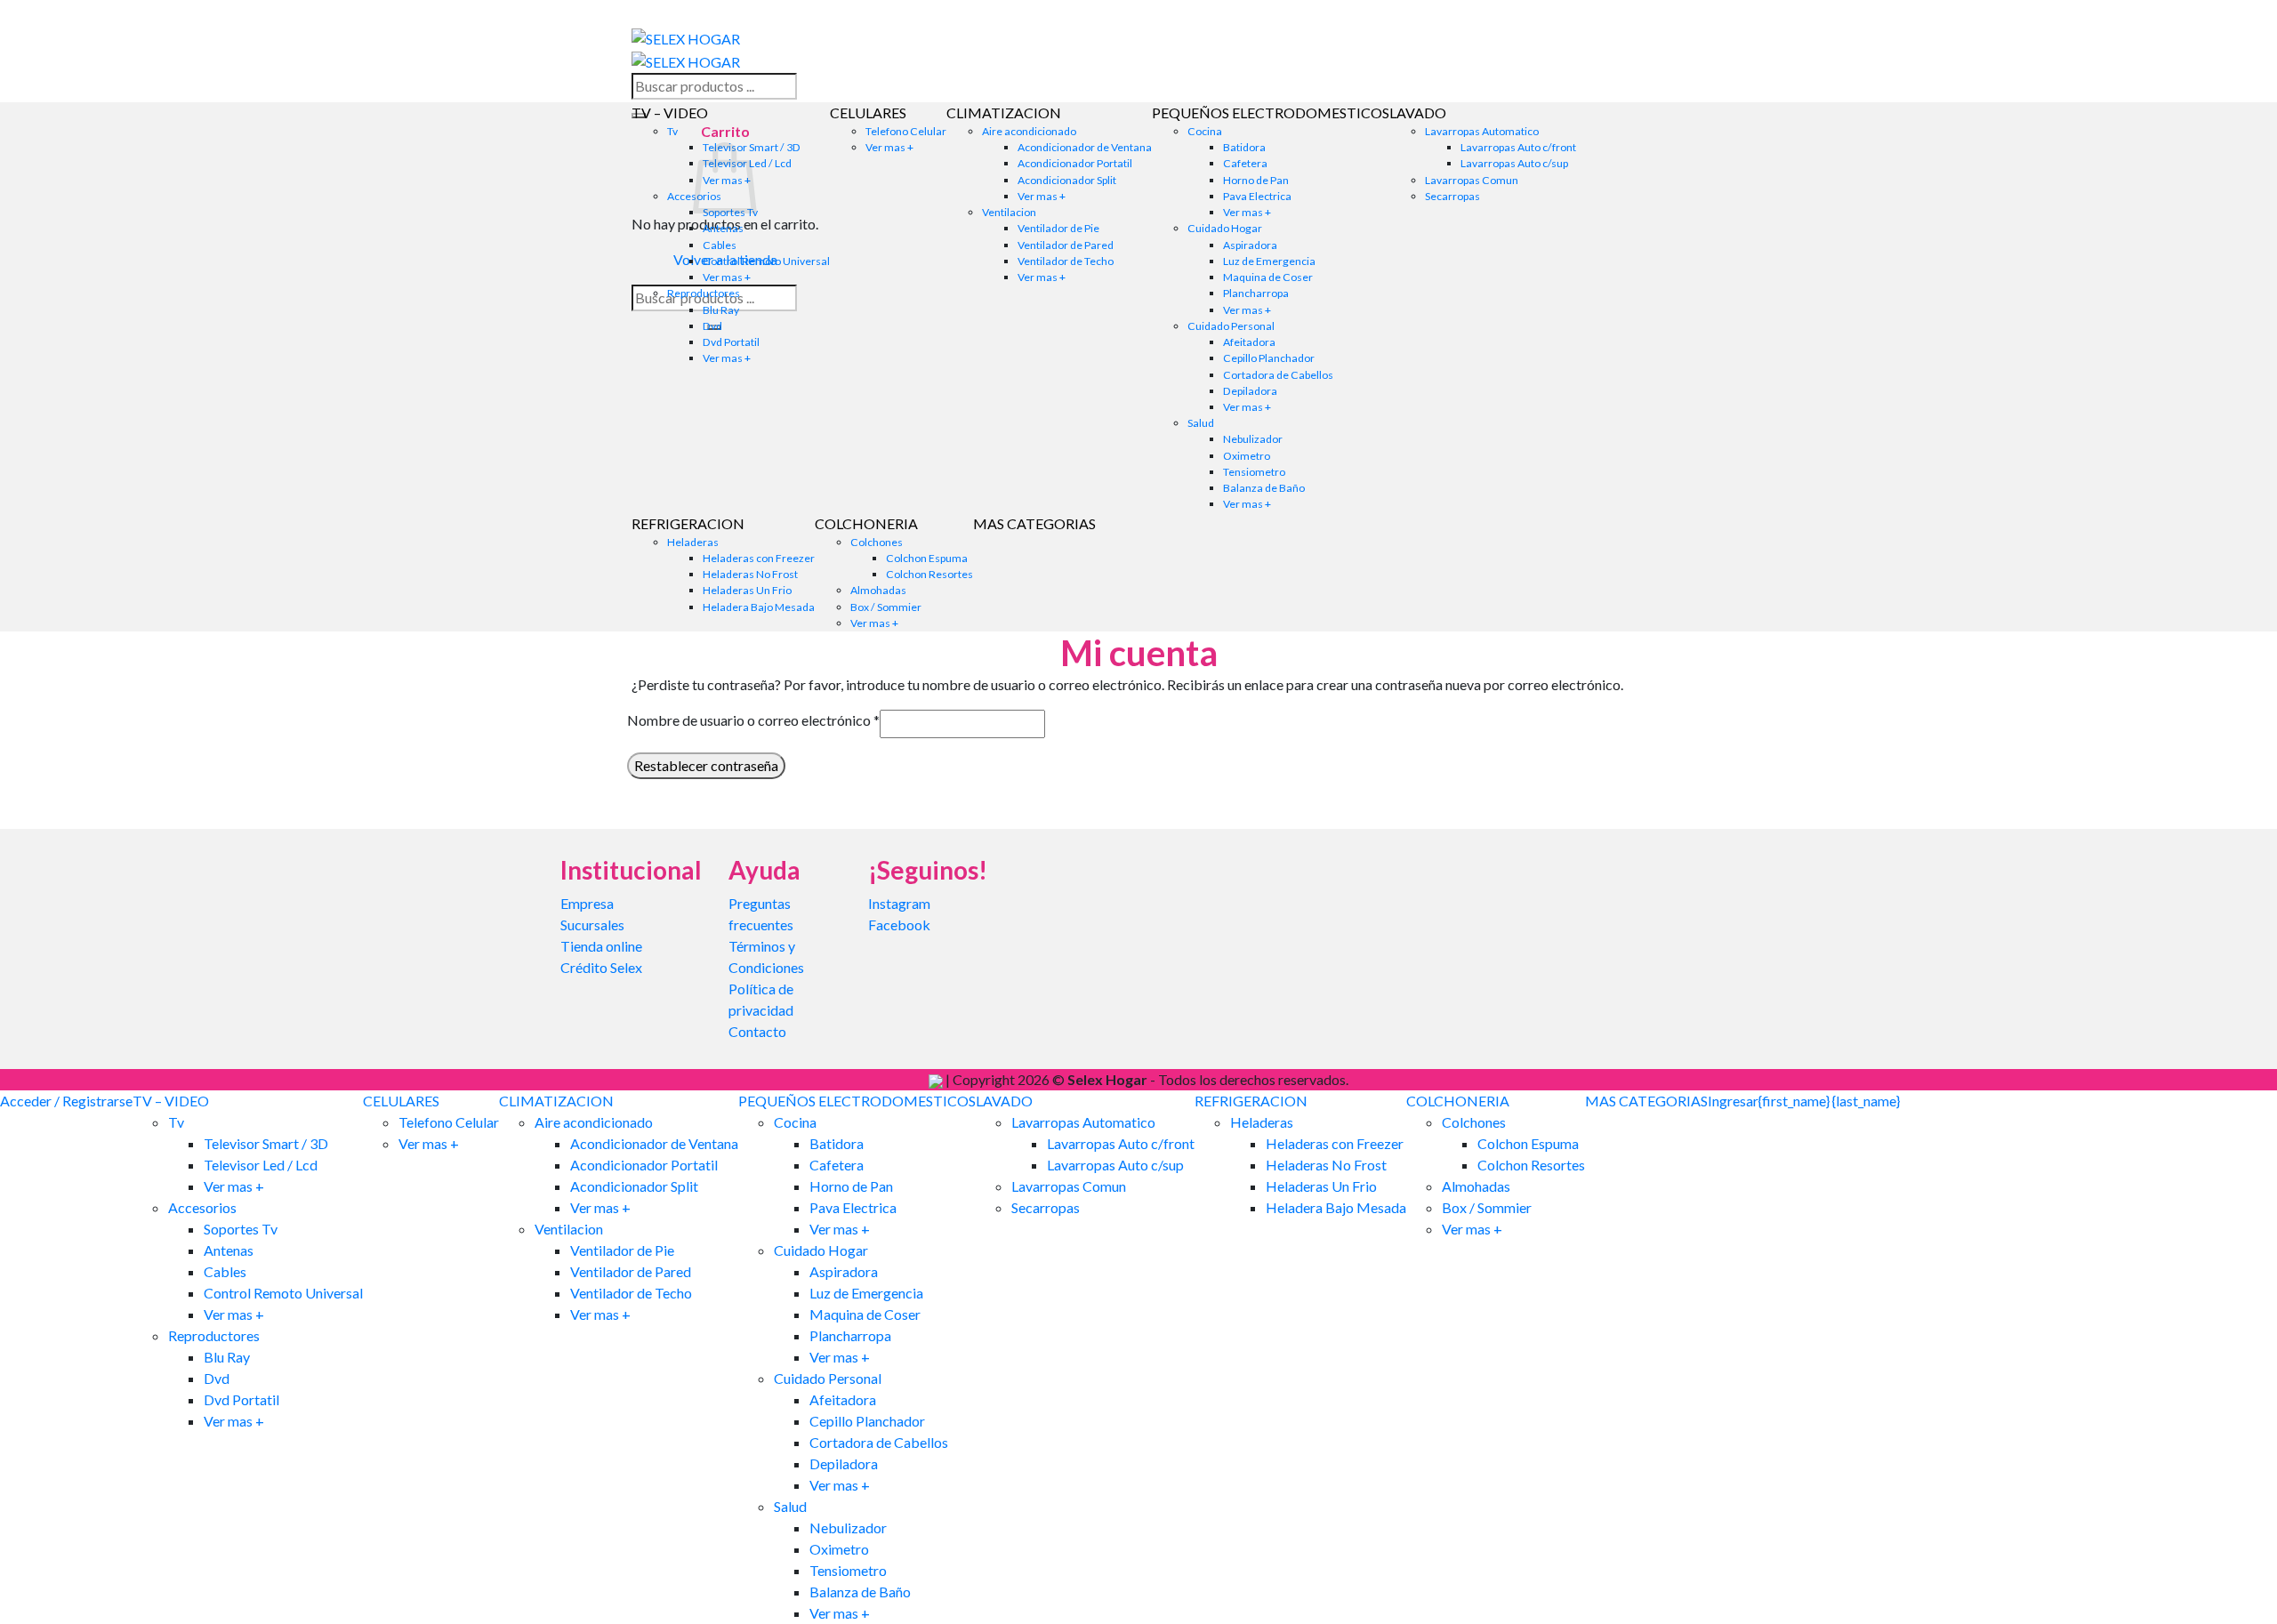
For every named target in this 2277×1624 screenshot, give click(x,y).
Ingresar (1733, 1101)
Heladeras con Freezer (759, 558)
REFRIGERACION (688, 523)
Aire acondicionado (1029, 131)
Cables (720, 245)
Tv (672, 131)
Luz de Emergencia (1269, 261)
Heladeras (693, 542)
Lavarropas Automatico (1482, 131)
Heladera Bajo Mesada (759, 607)
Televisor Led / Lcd (261, 1165)
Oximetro (1247, 456)
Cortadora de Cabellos (1278, 375)
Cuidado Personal (1231, 326)
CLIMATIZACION (1004, 113)
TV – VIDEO (670, 113)
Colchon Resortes (929, 574)
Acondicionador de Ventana (1085, 147)
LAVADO (1418, 113)
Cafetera (1245, 163)
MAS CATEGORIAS (1034, 523)
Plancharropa (1256, 293)
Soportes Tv (241, 1229)
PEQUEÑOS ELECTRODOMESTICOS (1271, 113)
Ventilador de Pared (1066, 245)
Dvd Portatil (731, 342)
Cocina (1205, 131)
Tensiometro (1254, 472)
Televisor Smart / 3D (266, 1143)
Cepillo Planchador (1269, 358)
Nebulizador (1253, 439)
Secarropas (1452, 196)
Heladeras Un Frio (747, 590)
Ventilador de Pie (1058, 228)
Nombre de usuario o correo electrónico (753, 720)
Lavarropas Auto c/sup (1514, 163)
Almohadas (878, 590)
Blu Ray (721, 310)
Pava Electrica (1257, 196)
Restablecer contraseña (706, 765)
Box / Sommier (886, 607)
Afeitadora (1249, 342)
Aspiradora (1250, 245)
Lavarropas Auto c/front (1518, 147)
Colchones (877, 542)
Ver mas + (727, 277)
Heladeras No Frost (750, 574)
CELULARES (868, 113)
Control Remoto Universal (766, 261)
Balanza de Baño (1264, 488)
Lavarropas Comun (1472, 180)
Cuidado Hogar (1225, 228)
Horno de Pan (1256, 180)
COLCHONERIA (866, 523)
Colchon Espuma (927, 558)
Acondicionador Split (1067, 180)
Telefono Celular (906, 131)
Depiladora (1250, 391)
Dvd (712, 326)
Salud (1201, 423)
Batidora (1244, 147)
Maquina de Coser (1268, 277)
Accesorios (202, 1207)
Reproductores (704, 293)
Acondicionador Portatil (1075, 163)
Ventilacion (1009, 212)
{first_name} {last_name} (1829, 1101)
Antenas (723, 228)
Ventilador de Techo (1066, 261)
